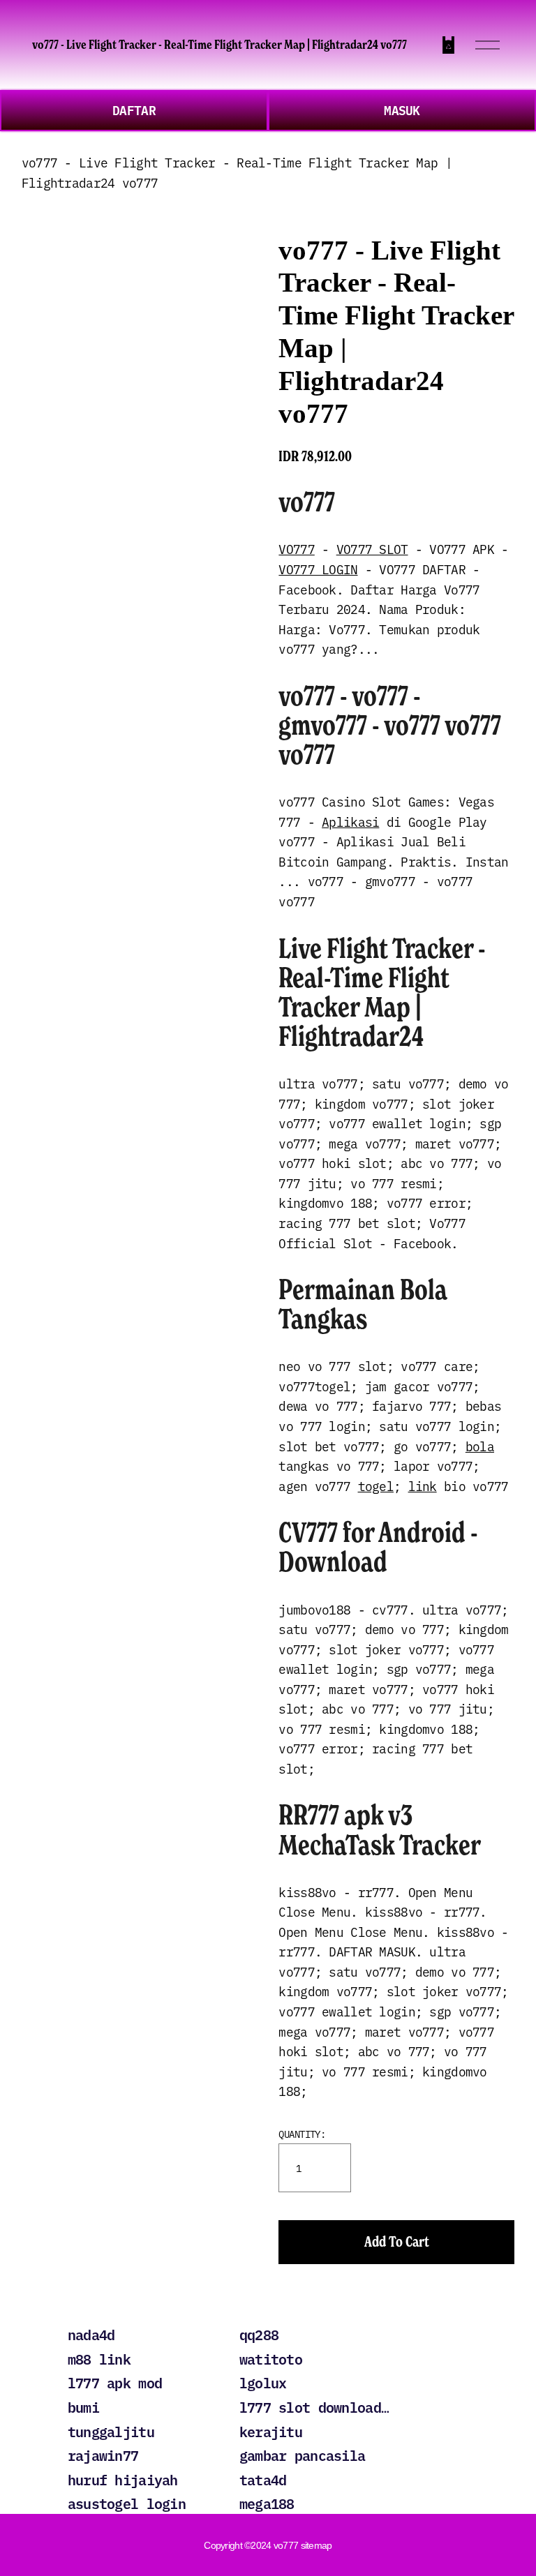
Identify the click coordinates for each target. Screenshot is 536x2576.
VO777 (296, 548)
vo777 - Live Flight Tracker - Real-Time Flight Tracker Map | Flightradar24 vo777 (219, 45)
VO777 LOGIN (318, 569)
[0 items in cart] (448, 45)
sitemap (317, 2545)
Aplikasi (350, 821)
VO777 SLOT (372, 548)
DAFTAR (134, 110)
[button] (396, 2242)
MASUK (402, 110)
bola (480, 1446)
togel (376, 1485)
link (423, 1485)
